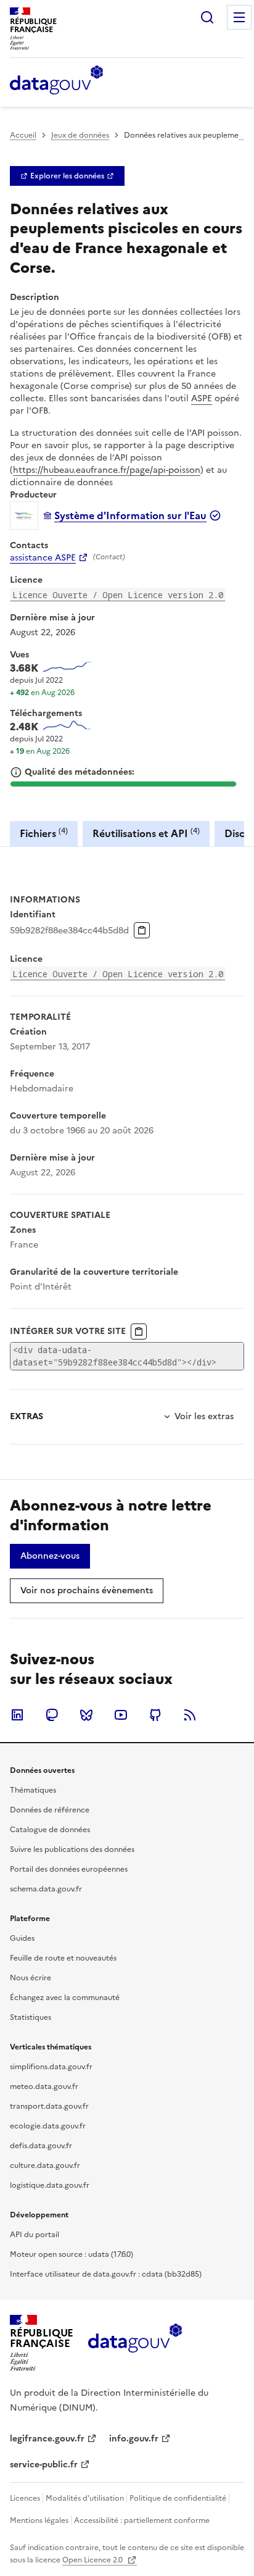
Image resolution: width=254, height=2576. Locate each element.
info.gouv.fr (134, 2439)
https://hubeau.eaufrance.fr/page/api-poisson (107, 470)
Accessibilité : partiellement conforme (142, 2520)
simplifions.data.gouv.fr (51, 2067)
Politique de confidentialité (178, 2498)
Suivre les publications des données (72, 1849)
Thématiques (33, 1790)
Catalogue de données (50, 1830)
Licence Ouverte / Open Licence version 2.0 (118, 595)
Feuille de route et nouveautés (63, 1958)
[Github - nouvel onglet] (155, 1715)
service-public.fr (44, 2465)
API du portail (35, 2235)
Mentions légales (39, 2520)
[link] (67, 176)
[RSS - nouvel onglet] (190, 1715)
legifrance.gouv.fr (47, 2439)
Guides (22, 1938)
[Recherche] (207, 17)
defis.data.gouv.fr (41, 2146)
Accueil (23, 135)
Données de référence (50, 1810)
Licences (25, 2498)
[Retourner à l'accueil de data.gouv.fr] (56, 81)
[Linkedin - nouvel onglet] (17, 1715)
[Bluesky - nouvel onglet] (86, 1715)
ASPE (202, 398)
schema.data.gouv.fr (46, 1889)
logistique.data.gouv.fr (50, 2185)
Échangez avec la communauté (65, 1998)
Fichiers (44, 833)
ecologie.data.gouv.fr (48, 2126)
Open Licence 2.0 (93, 2560)
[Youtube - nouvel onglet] (121, 1715)
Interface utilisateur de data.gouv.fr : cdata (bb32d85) (106, 2274)
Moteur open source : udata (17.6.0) (72, 2254)
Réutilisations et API (146, 833)
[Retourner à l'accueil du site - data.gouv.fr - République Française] (135, 2343)
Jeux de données (80, 135)
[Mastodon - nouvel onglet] (52, 1715)
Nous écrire (31, 1978)
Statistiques (31, 2017)
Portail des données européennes (69, 1869)
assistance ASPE (43, 558)
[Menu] (239, 17)
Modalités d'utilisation (85, 2498)
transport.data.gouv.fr (49, 2106)
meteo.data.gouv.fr (44, 2086)
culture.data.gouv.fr (45, 2165)
